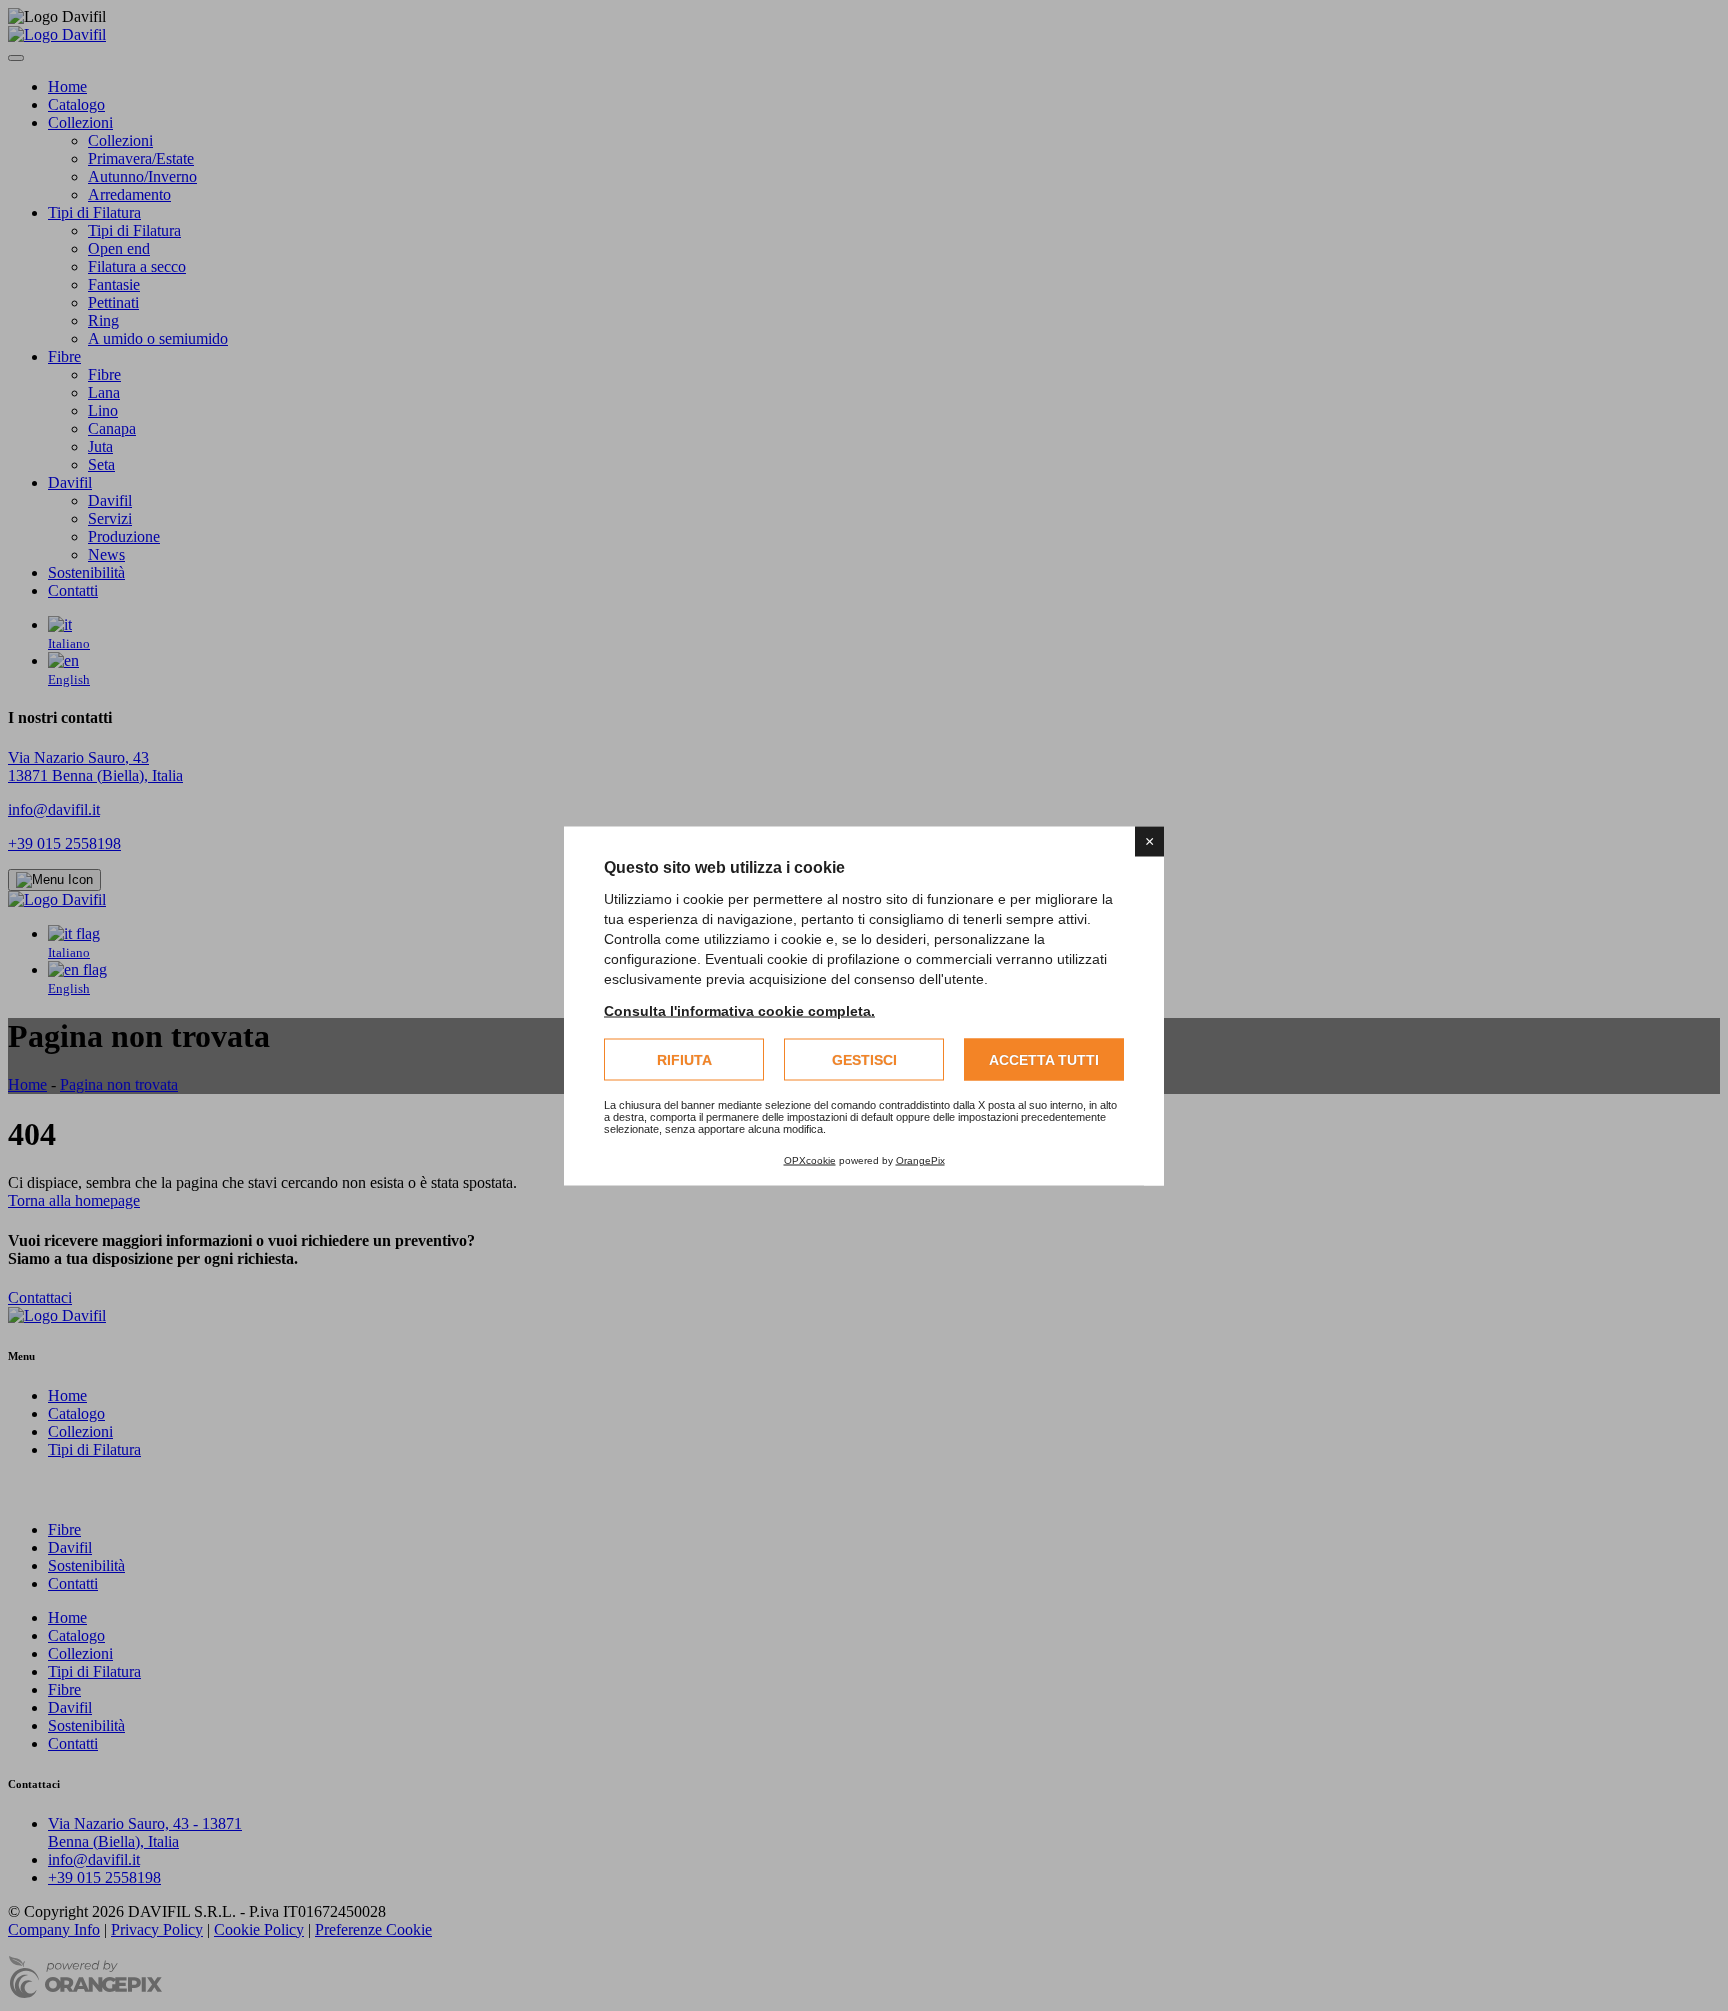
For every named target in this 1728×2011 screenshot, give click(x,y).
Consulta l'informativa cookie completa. (739, 1010)
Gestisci (864, 1059)
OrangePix (920, 1159)
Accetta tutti (1044, 1059)
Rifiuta (684, 1059)
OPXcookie (810, 1159)
